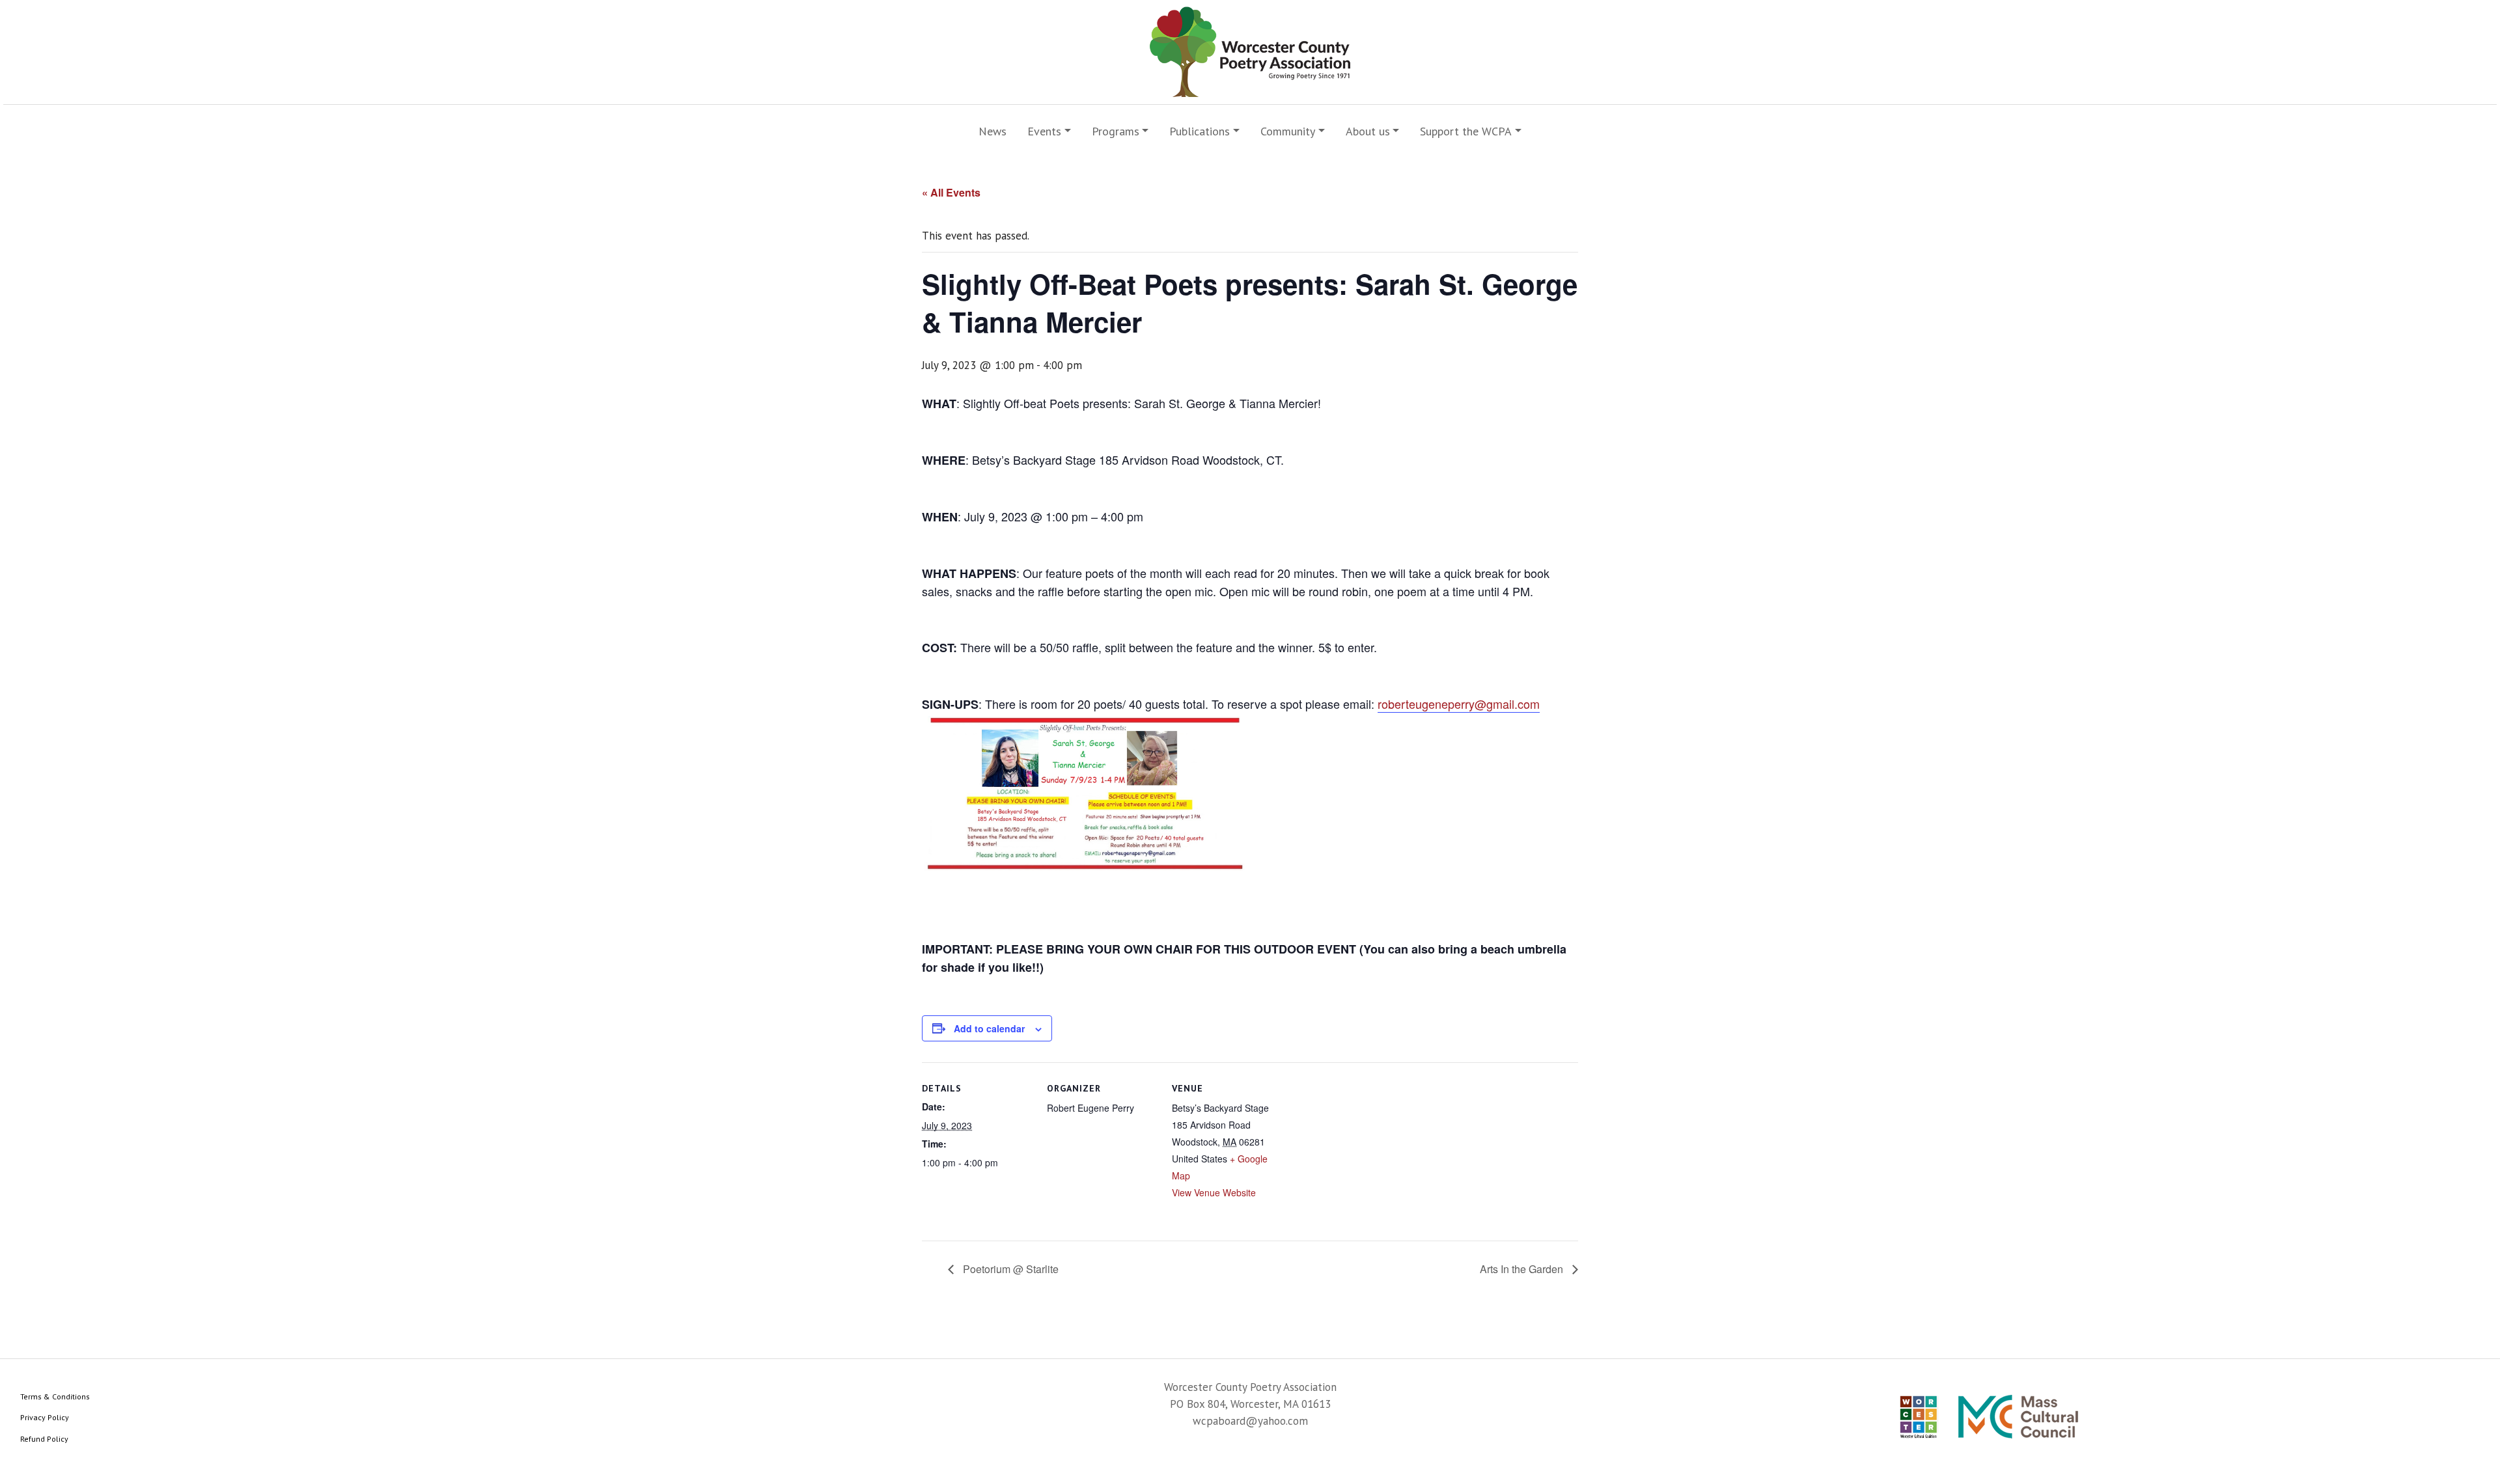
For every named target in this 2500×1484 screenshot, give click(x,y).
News (993, 131)
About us (1368, 131)
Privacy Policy (45, 1417)
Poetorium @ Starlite (1009, 1269)
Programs (1116, 131)
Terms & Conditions (55, 1396)
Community (1288, 131)
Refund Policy (44, 1439)
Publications (1200, 131)
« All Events (951, 192)
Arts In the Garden (1523, 1269)
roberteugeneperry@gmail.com (1459, 704)
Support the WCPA (1466, 131)
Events (1044, 131)
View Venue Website (1214, 1192)
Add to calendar (989, 1028)
